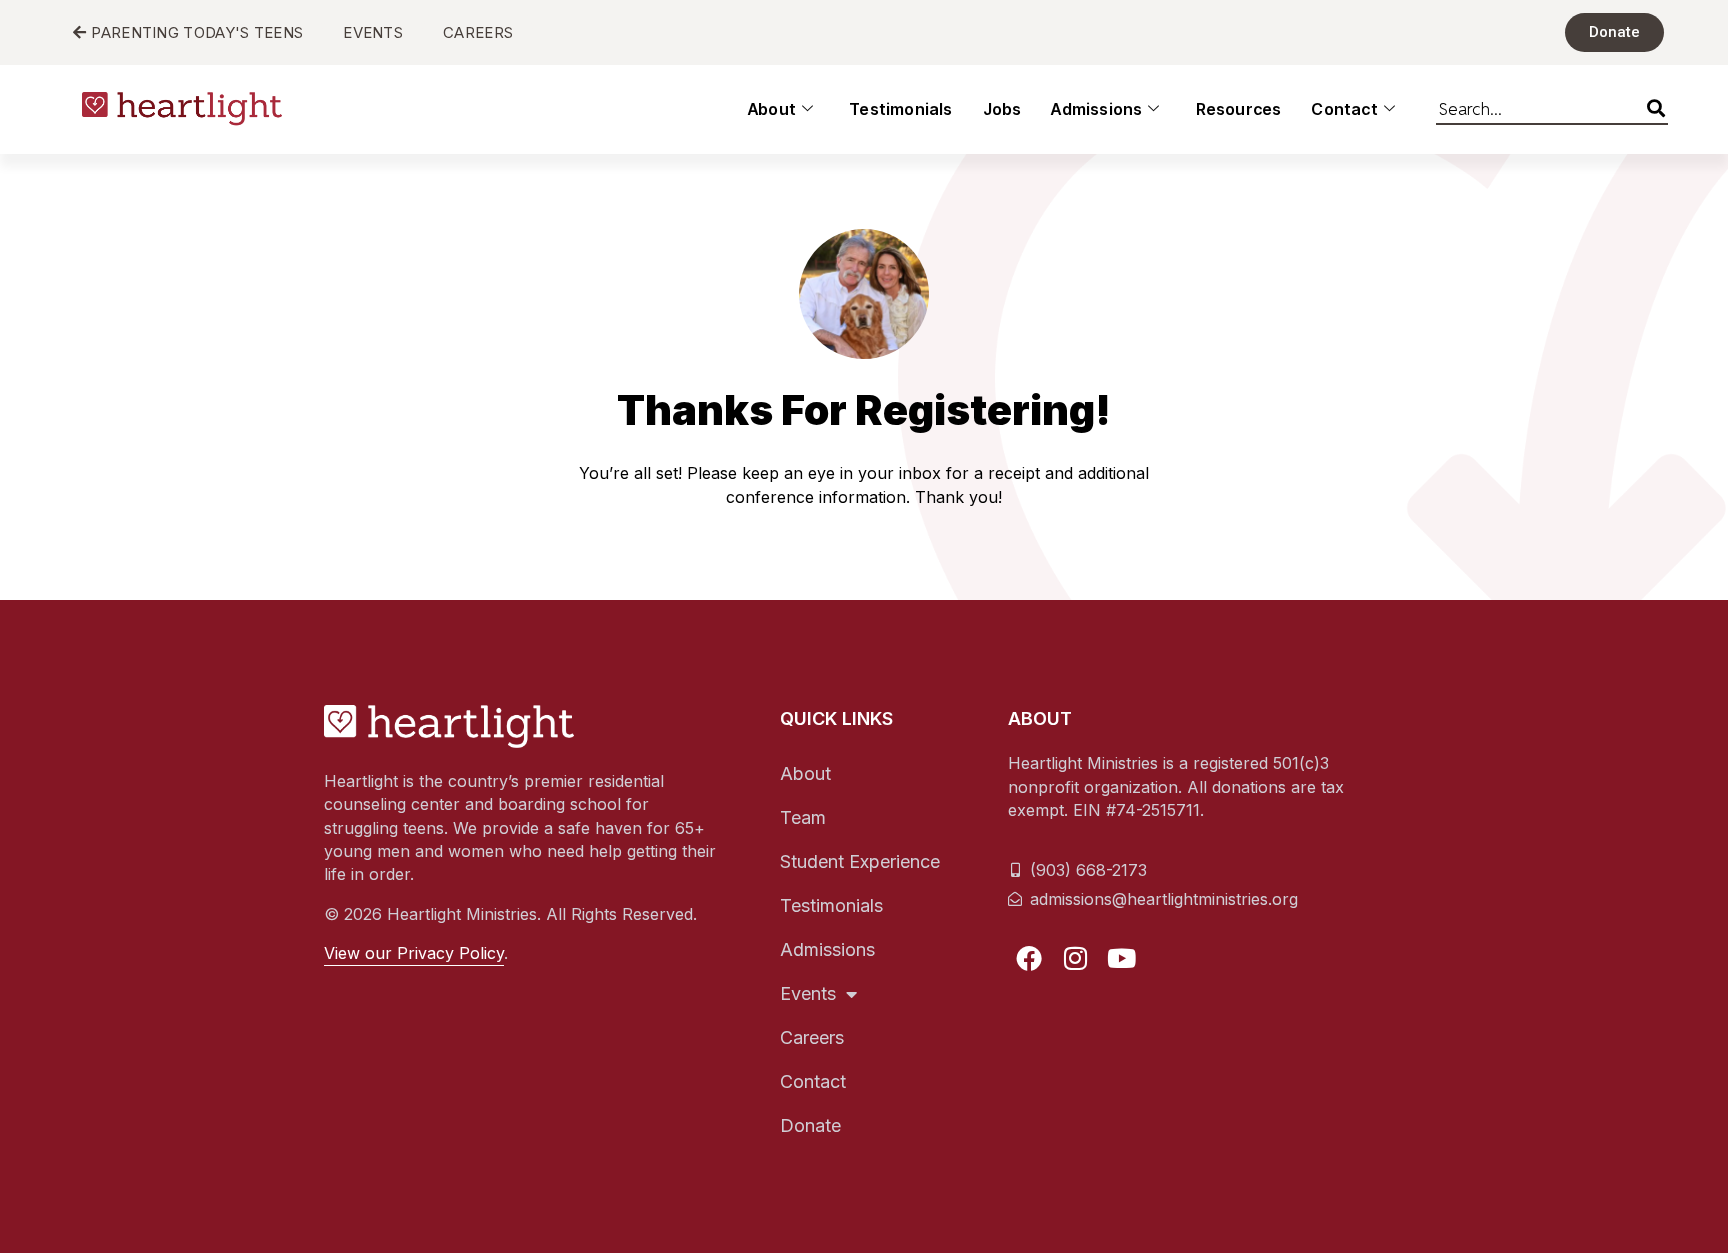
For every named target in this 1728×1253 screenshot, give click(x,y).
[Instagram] (1076, 958)
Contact (1344, 109)
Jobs (1002, 109)
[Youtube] (1122, 958)
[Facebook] (1029, 958)
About (772, 109)
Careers (812, 1037)
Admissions (1096, 109)
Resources (1239, 109)
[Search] (1656, 105)
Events (808, 993)
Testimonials (900, 109)
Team (803, 817)
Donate (810, 1125)
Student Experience (860, 861)
